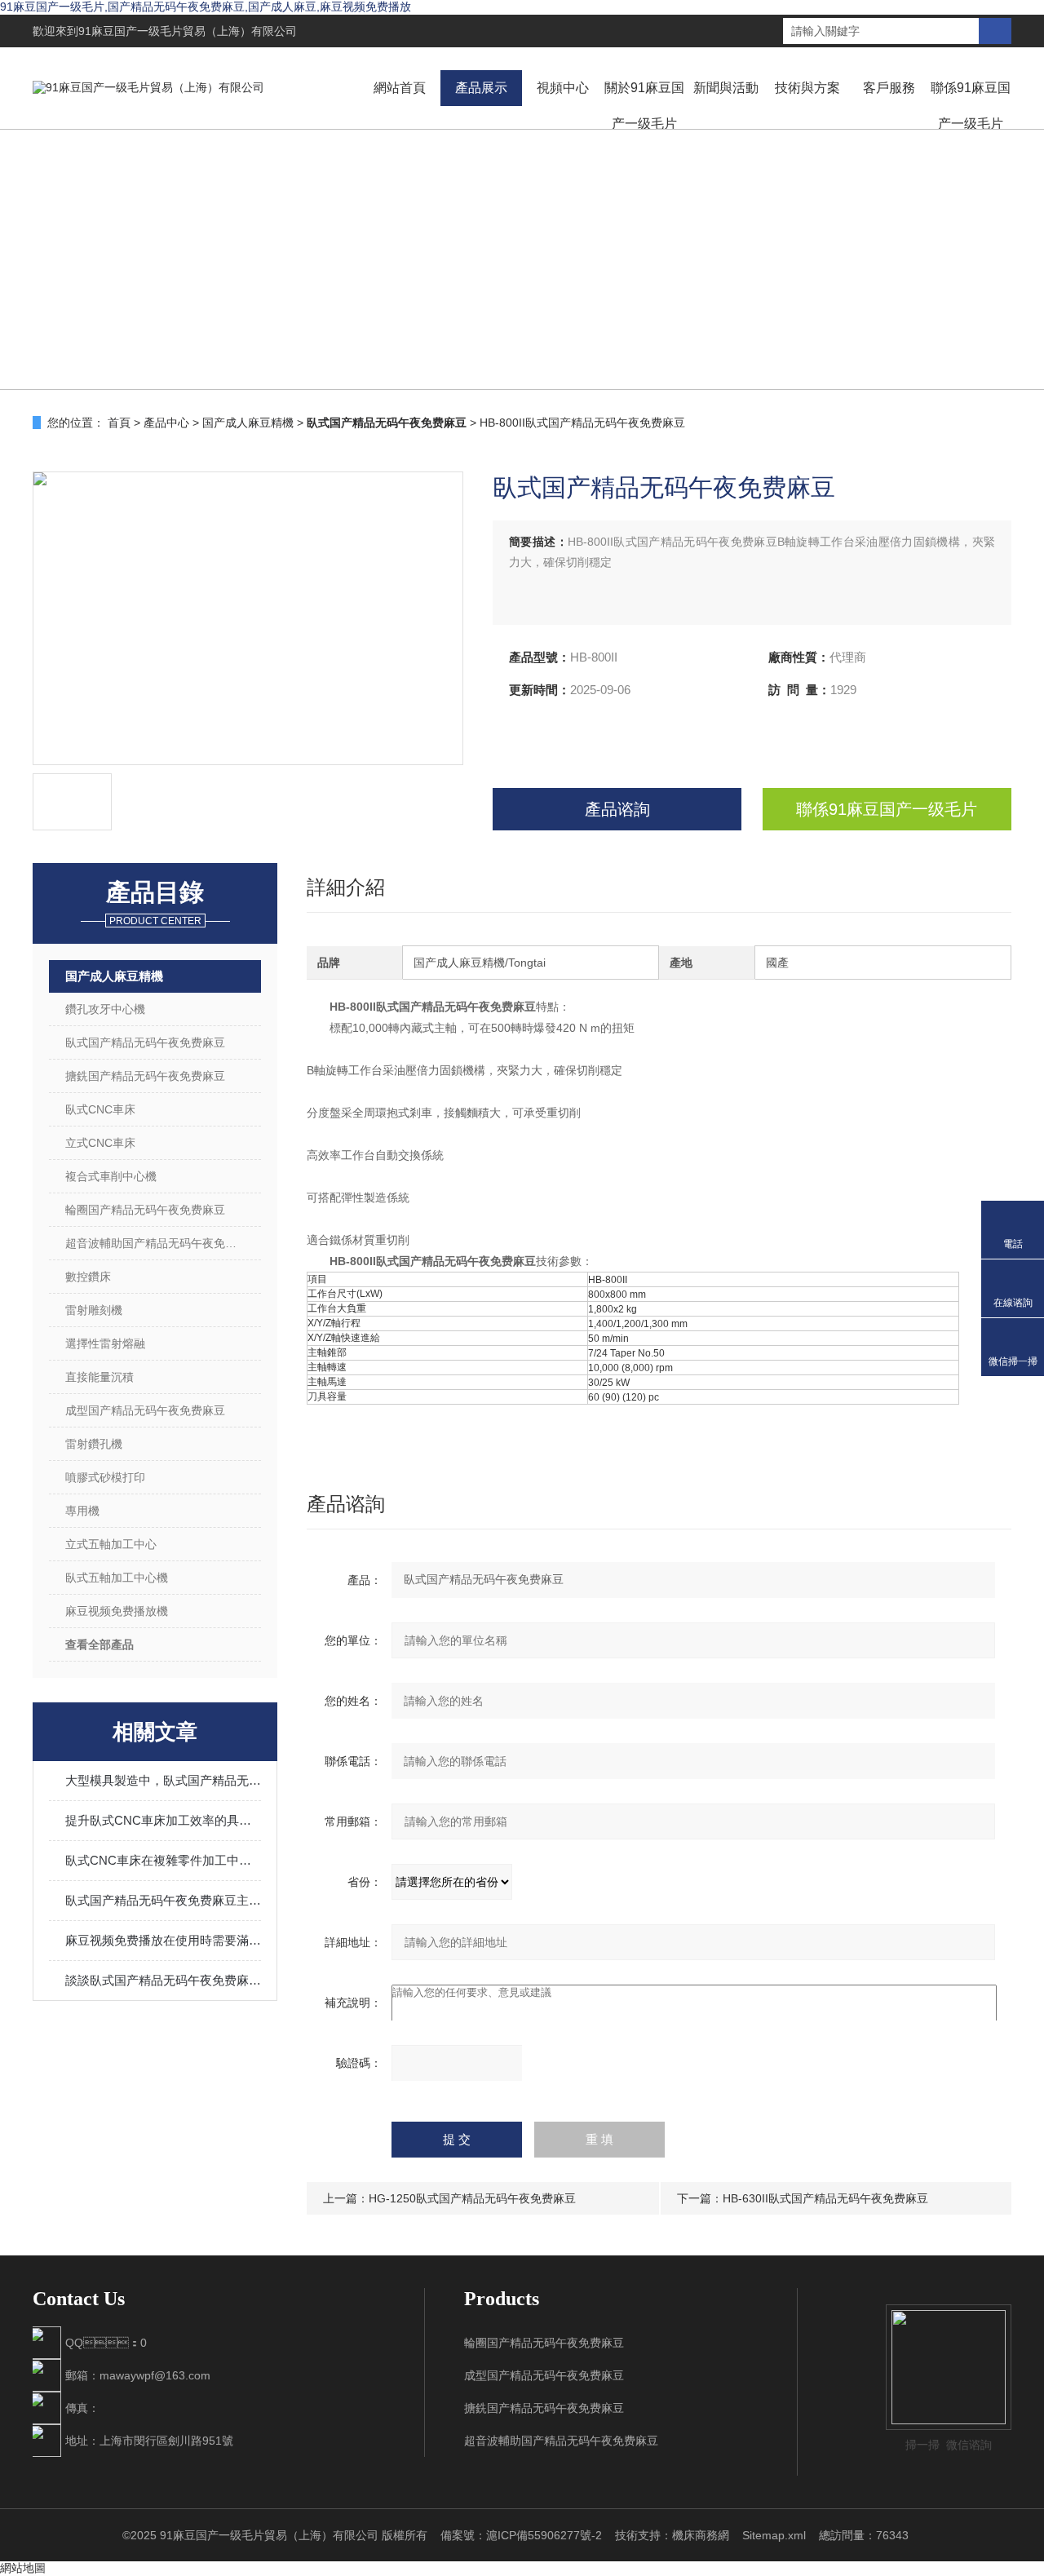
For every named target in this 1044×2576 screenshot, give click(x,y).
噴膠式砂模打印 (105, 1477)
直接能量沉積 (100, 1377)
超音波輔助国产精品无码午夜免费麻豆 (162, 1243)
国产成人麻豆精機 (248, 423)
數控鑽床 (88, 1277)
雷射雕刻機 (94, 1310)
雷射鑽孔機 (94, 1444)
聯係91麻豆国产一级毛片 (971, 106)
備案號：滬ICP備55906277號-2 (521, 2535)
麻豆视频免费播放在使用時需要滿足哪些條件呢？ (163, 1940)
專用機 (82, 1511)
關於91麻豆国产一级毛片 (644, 106)
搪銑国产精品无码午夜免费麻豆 (145, 1076)
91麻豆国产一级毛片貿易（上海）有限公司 (188, 31)
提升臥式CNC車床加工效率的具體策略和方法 (163, 1820)
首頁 (119, 423)
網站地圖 (23, 2568)
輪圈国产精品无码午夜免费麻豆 (145, 1210)
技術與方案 (807, 88)
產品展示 (481, 88)
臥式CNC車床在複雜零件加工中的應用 (163, 1860)
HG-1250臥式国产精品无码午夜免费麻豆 (472, 2198)
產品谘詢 (617, 809)
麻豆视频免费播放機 (117, 1611)
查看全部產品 (100, 1644)
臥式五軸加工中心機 (117, 1578)
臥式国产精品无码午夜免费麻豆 (145, 1042)
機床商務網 (701, 2535)
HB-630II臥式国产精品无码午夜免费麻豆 (825, 2198)
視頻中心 (563, 88)
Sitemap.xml (774, 2535)
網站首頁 (400, 88)
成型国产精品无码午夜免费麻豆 (145, 1410)
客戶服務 (889, 88)
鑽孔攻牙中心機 (105, 1009)
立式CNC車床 (100, 1143)
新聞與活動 (726, 88)
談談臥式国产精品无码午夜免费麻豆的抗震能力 (163, 1980)
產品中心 (166, 423)
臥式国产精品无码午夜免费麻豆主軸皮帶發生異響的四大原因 (163, 1900)
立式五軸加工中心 (111, 1544)
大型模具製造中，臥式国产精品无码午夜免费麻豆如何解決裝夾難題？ (163, 1780)
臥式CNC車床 (100, 1109)
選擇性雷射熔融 (105, 1343)
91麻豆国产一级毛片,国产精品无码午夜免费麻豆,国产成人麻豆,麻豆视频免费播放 (206, 7)
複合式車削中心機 (111, 1176)
